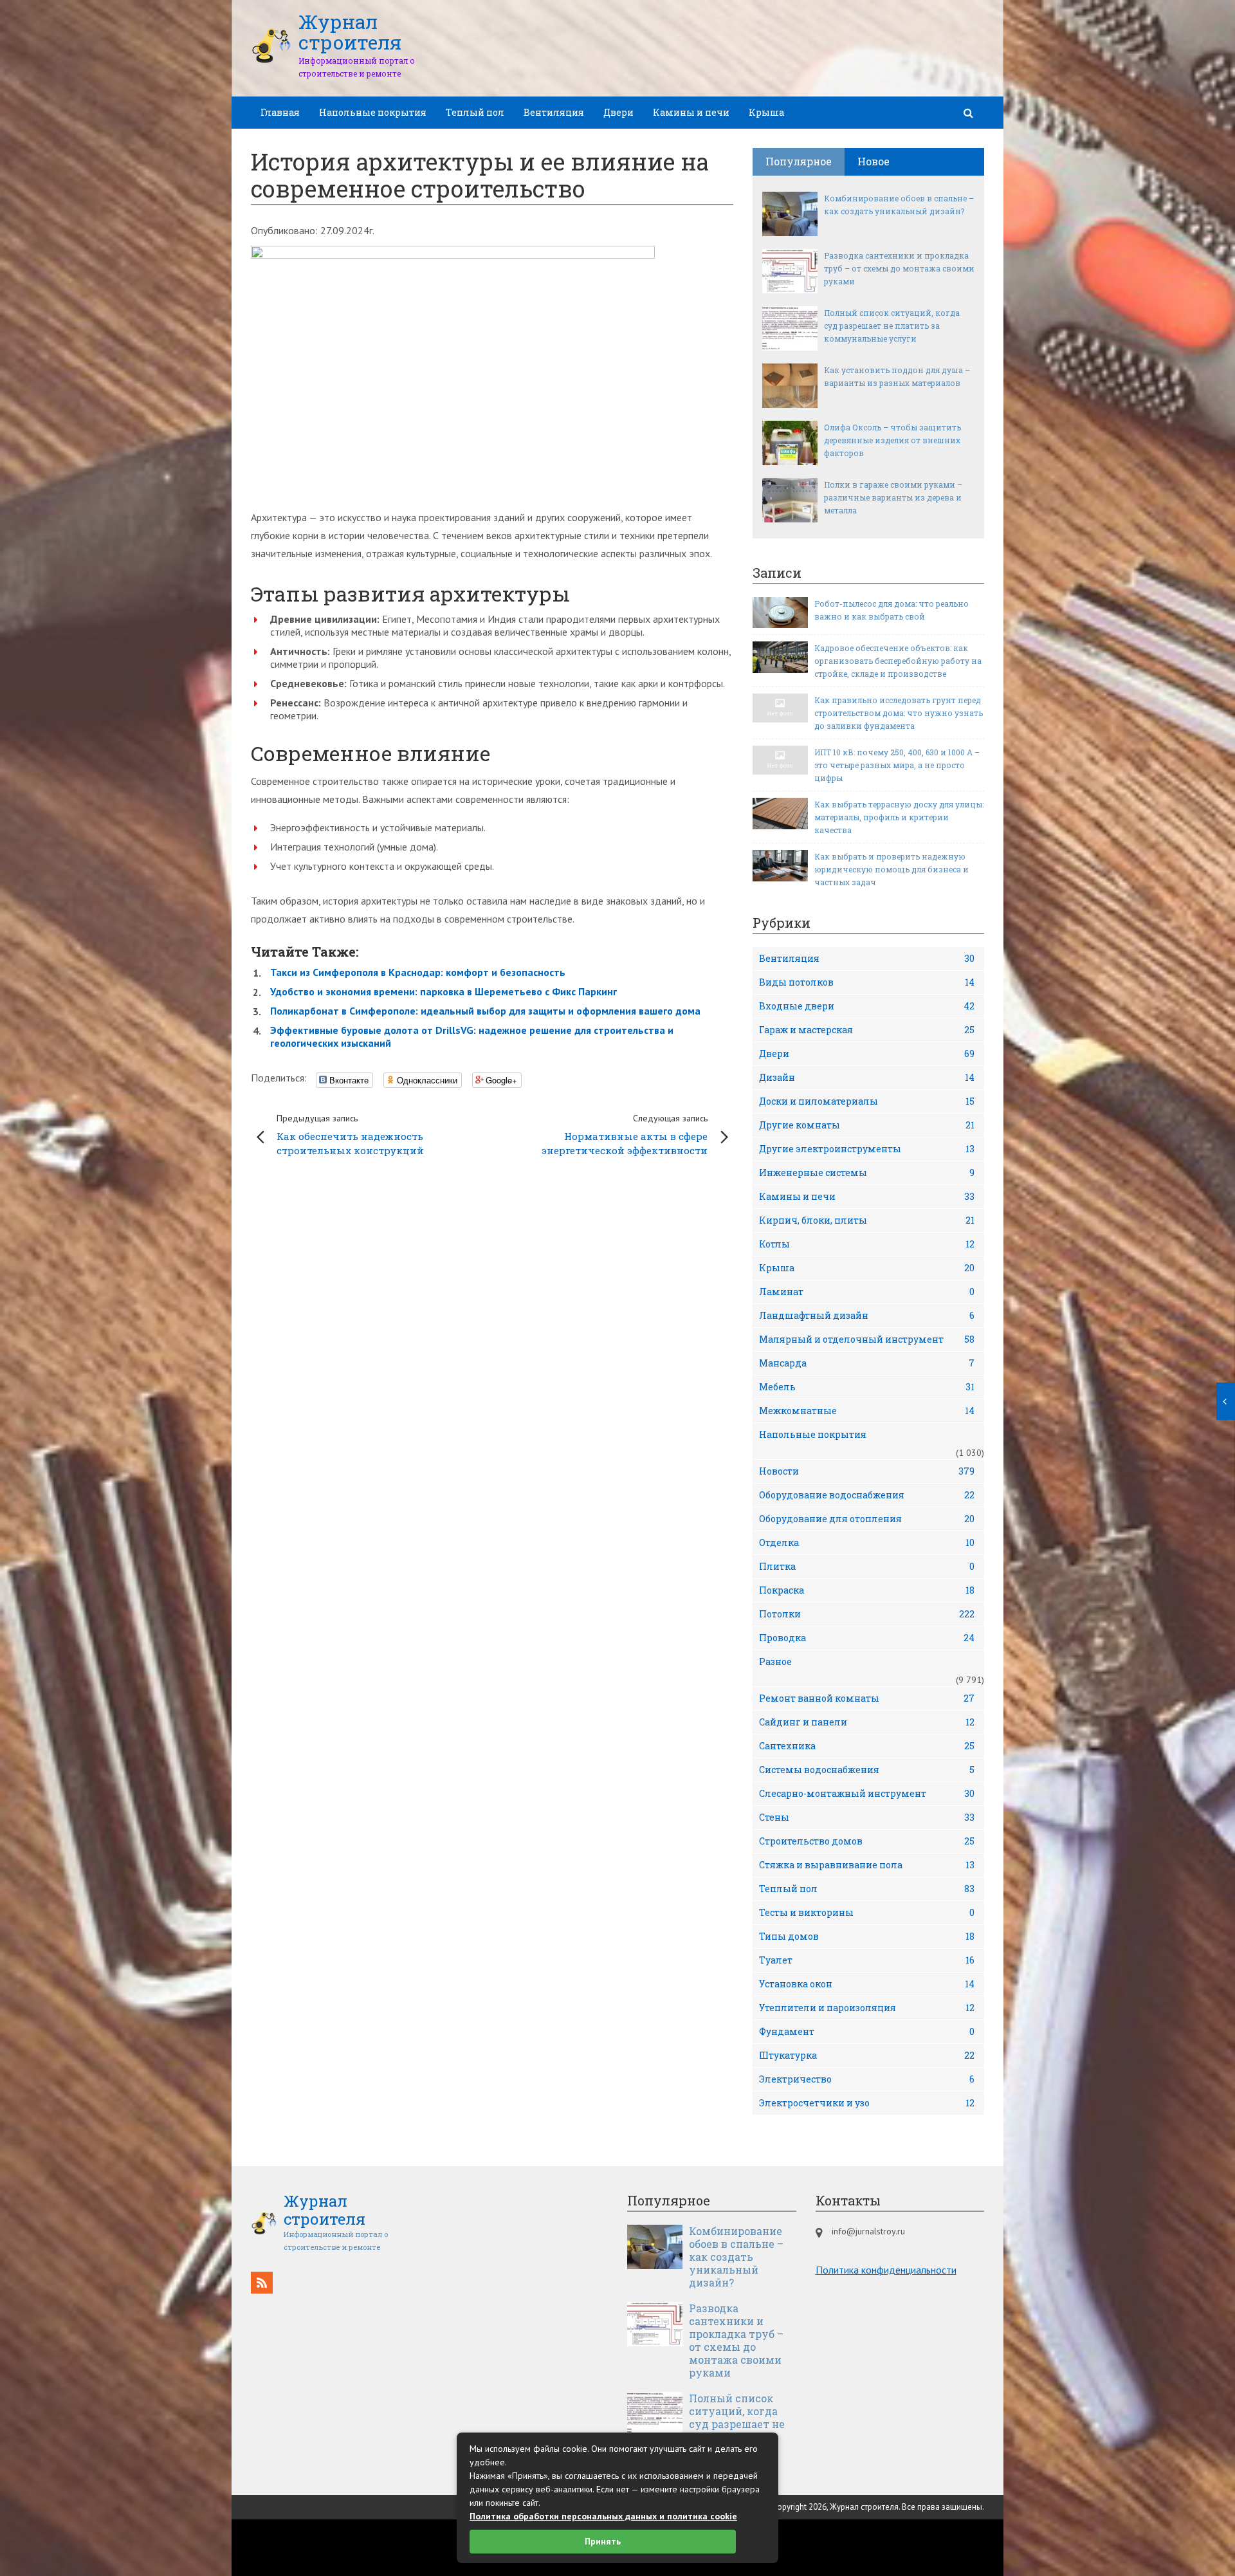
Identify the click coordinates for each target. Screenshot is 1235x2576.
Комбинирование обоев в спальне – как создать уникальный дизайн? (899, 205)
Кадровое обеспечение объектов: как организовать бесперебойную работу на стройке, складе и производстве (898, 661)
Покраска (867, 1590)
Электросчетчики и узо (867, 2103)
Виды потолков (867, 982)
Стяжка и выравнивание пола (867, 1865)
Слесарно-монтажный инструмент (867, 1793)
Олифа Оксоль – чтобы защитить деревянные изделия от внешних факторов (892, 440)
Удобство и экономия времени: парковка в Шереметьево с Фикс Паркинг (444, 991)
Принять (603, 2541)
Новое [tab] (874, 161)
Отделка (867, 1542)
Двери (618, 112)
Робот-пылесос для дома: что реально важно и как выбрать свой (892, 610)
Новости (867, 1471)
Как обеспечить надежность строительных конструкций (350, 1135)
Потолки (867, 1614)
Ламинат (867, 1292)
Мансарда (867, 1363)
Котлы (867, 1244)
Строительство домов (867, 1841)
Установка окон (867, 1984)
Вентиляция (554, 112)
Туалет (867, 1960)
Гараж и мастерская (867, 1030)
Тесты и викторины (867, 1912)
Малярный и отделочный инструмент (867, 1339)
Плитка (867, 1566)
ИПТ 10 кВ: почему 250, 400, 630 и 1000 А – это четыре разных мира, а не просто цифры (897, 765)
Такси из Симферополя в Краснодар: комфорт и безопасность (418, 972)
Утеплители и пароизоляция (867, 2008)
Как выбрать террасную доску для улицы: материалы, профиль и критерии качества (899, 817)
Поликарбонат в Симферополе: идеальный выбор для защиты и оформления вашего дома (485, 1011)
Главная (280, 112)
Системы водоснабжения (867, 1770)
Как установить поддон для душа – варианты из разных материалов (897, 376)
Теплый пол (475, 112)
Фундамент (867, 2031)
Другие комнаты (867, 1125)
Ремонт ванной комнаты (867, 1698)
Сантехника (867, 1746)
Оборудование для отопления (867, 1519)
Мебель (867, 1387)
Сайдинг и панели (867, 1722)
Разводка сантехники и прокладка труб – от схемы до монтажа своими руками (899, 268)
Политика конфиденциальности (886, 2270)
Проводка (867, 1638)
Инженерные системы (867, 1173)
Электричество (867, 2079)
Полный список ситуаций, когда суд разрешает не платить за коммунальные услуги (892, 326)
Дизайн (867, 1077)
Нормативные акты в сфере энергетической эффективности (625, 1135)
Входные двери (867, 1006)
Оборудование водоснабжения (867, 1495)
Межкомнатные (867, 1411)
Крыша (766, 112)
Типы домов (867, 1936)
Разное (775, 1661)
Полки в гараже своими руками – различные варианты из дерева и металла (893, 497)
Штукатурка (867, 2055)
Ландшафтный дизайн (867, 1315)
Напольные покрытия (373, 112)
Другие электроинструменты (867, 1149)
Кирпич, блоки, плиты (867, 1220)
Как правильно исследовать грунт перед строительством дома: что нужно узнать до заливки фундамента (899, 713)
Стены (867, 1817)
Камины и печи (691, 112)
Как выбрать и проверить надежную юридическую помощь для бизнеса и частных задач (892, 869)
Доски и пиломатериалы (867, 1101)
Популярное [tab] (799, 161)
